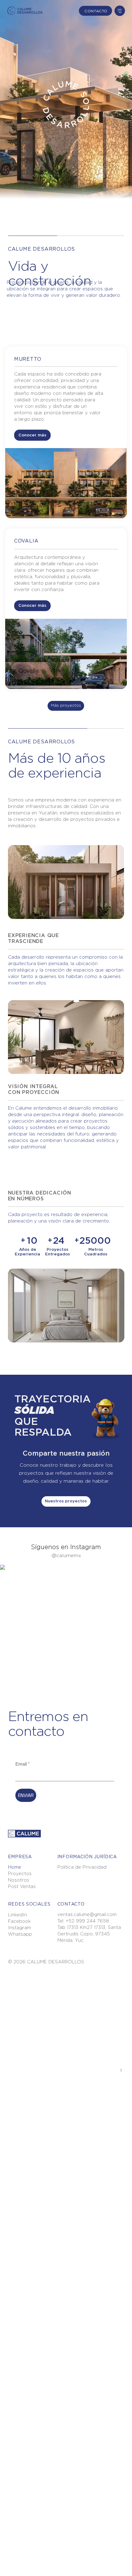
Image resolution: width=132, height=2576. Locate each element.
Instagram (19, 1928)
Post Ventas (22, 1887)
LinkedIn (17, 1915)
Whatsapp (20, 1934)
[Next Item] (121, 2070)
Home (15, 1867)
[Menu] (120, 11)
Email (23, 1764)
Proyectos (20, 1874)
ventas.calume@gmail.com (87, 1915)
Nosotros (19, 1880)
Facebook (19, 1921)
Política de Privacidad (82, 1867)
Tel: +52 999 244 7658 (83, 1921)
